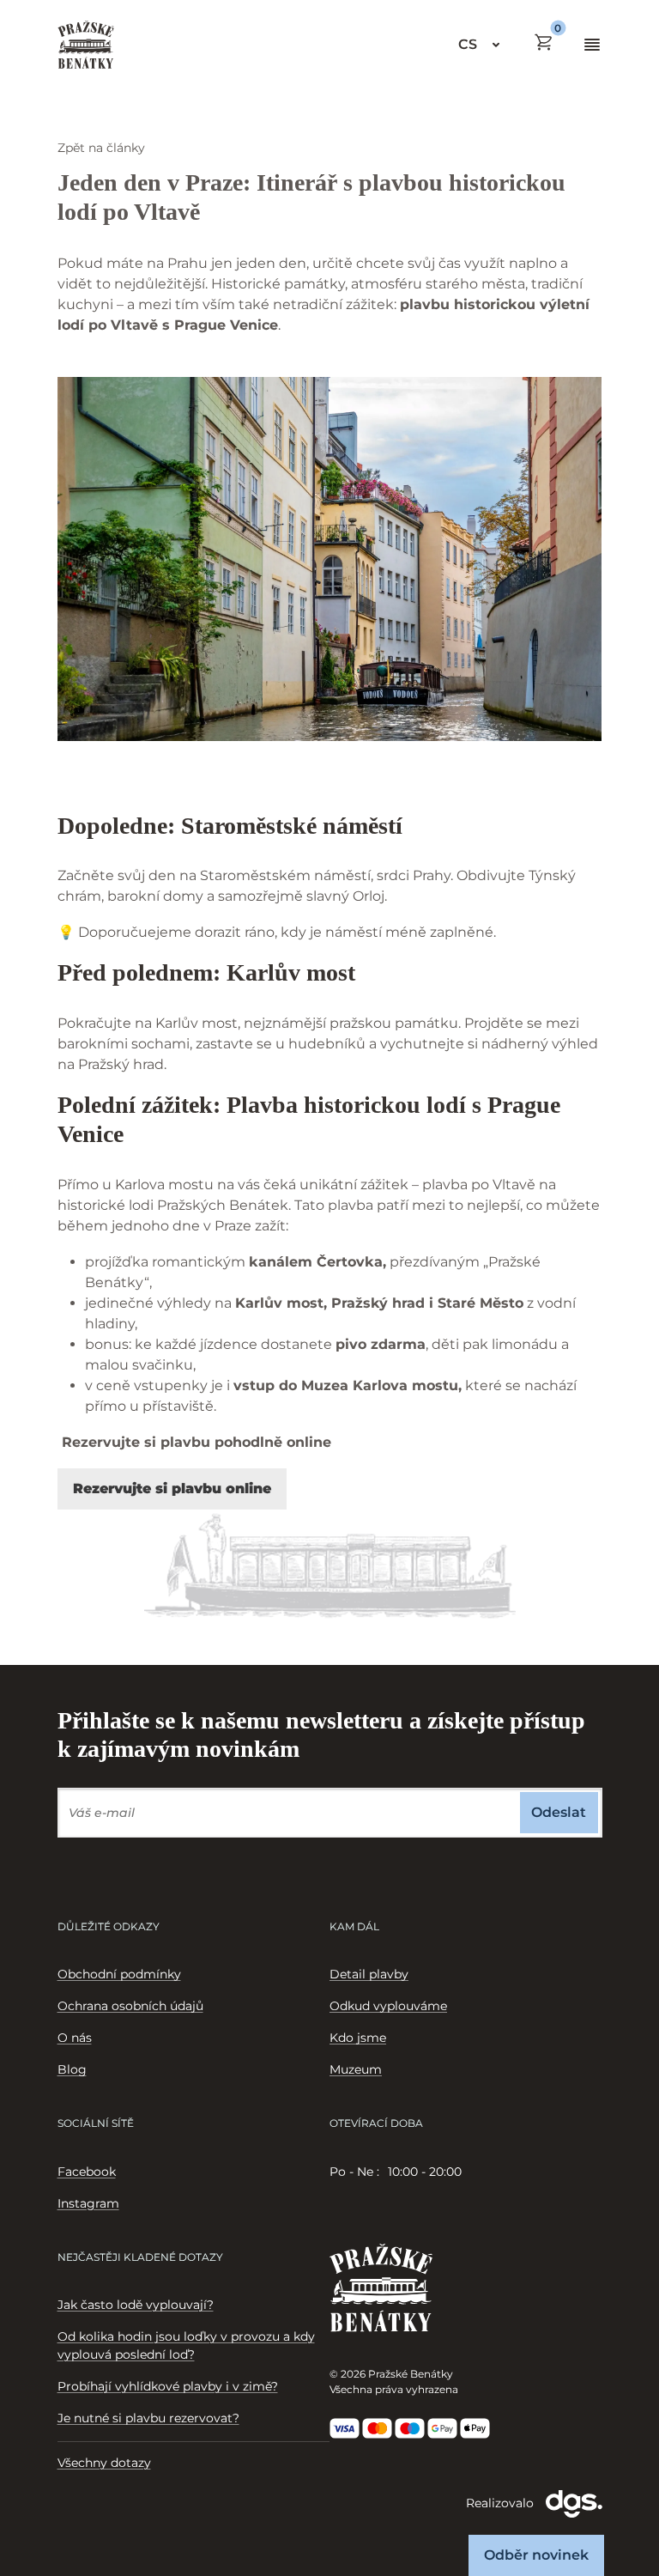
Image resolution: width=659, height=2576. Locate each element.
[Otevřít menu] (592, 45)
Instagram (88, 2203)
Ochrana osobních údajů (130, 2006)
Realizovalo (502, 2502)
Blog (72, 2069)
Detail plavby (369, 1974)
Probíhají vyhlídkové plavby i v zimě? (168, 2386)
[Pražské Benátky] (86, 45)
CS (468, 44)
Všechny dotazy (104, 2463)
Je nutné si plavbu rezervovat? (148, 2418)
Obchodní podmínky (119, 1974)
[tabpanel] (466, 2172)
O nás (75, 2038)
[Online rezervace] (544, 42)
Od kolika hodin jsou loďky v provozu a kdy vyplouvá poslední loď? (186, 2345)
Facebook (87, 2172)
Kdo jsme (358, 2038)
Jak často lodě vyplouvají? (136, 2305)
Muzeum (356, 2069)
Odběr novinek (536, 2555)
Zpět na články (101, 148)
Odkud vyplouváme (388, 2006)
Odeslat (559, 1812)
